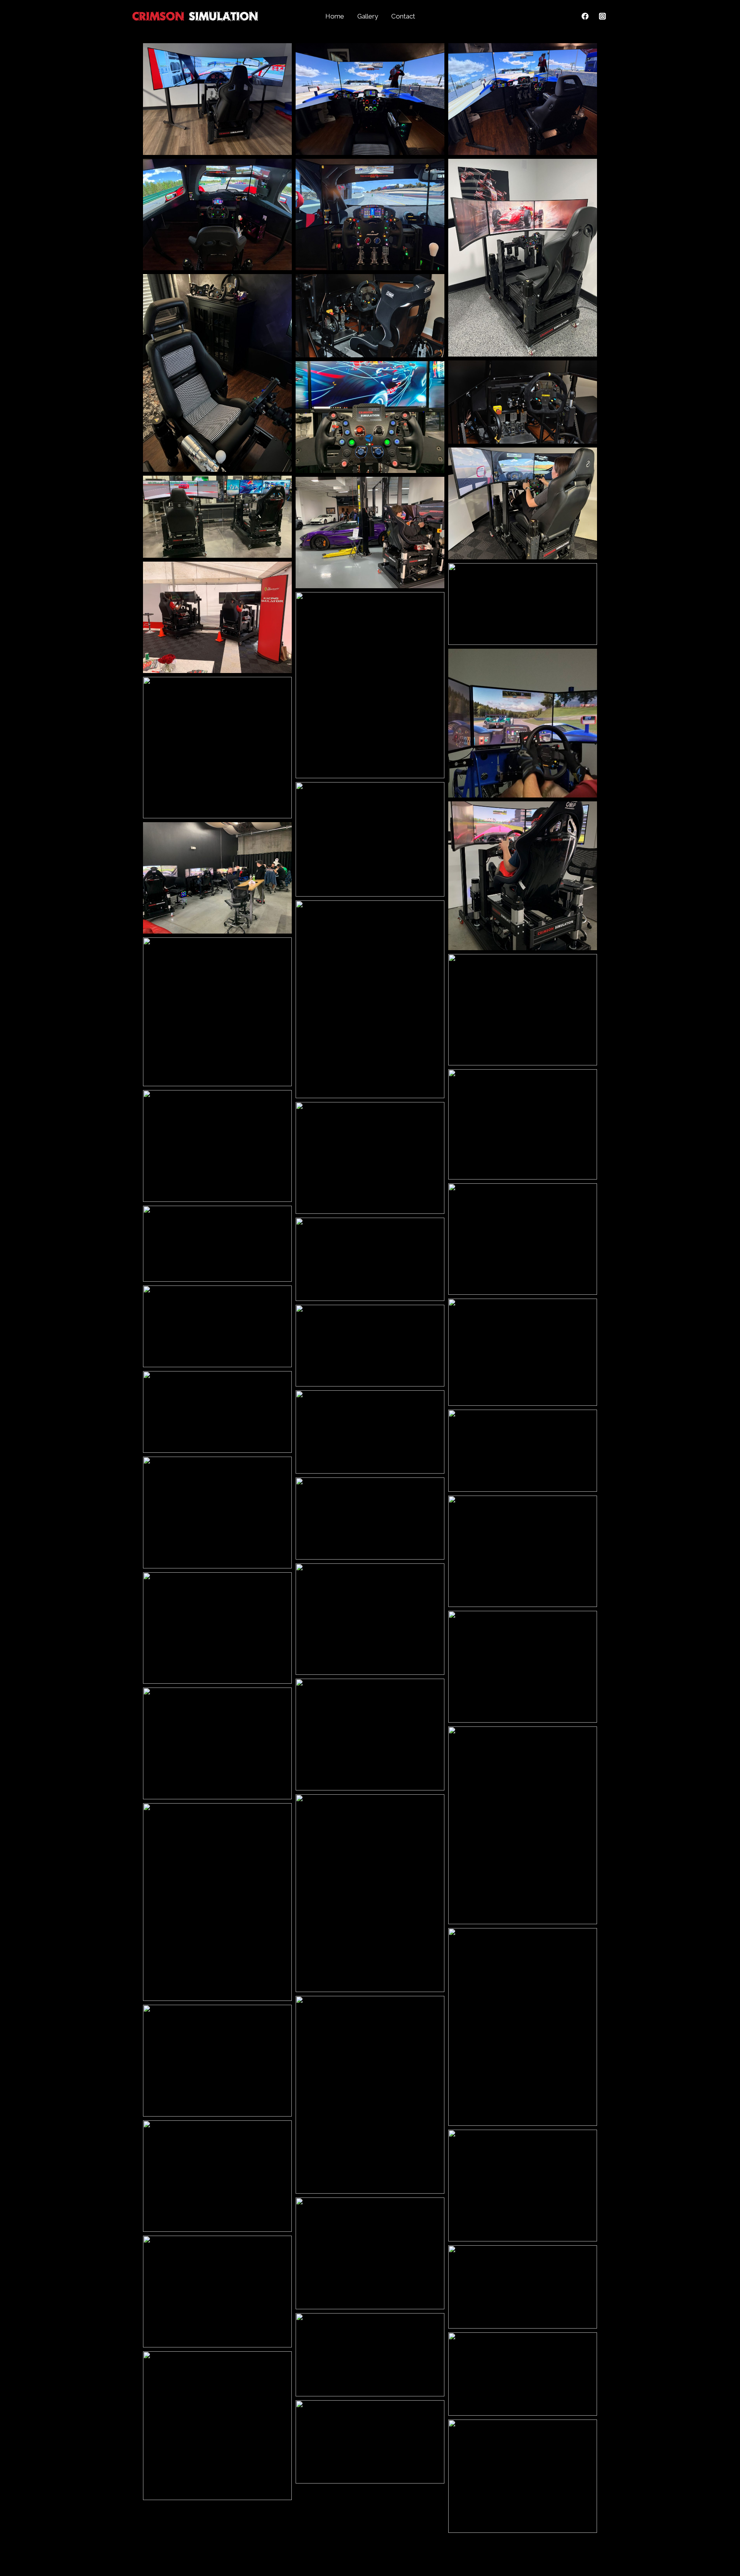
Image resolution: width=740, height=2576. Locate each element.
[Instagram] (602, 16)
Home (335, 16)
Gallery (368, 16)
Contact (403, 16)
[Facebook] (585, 16)
